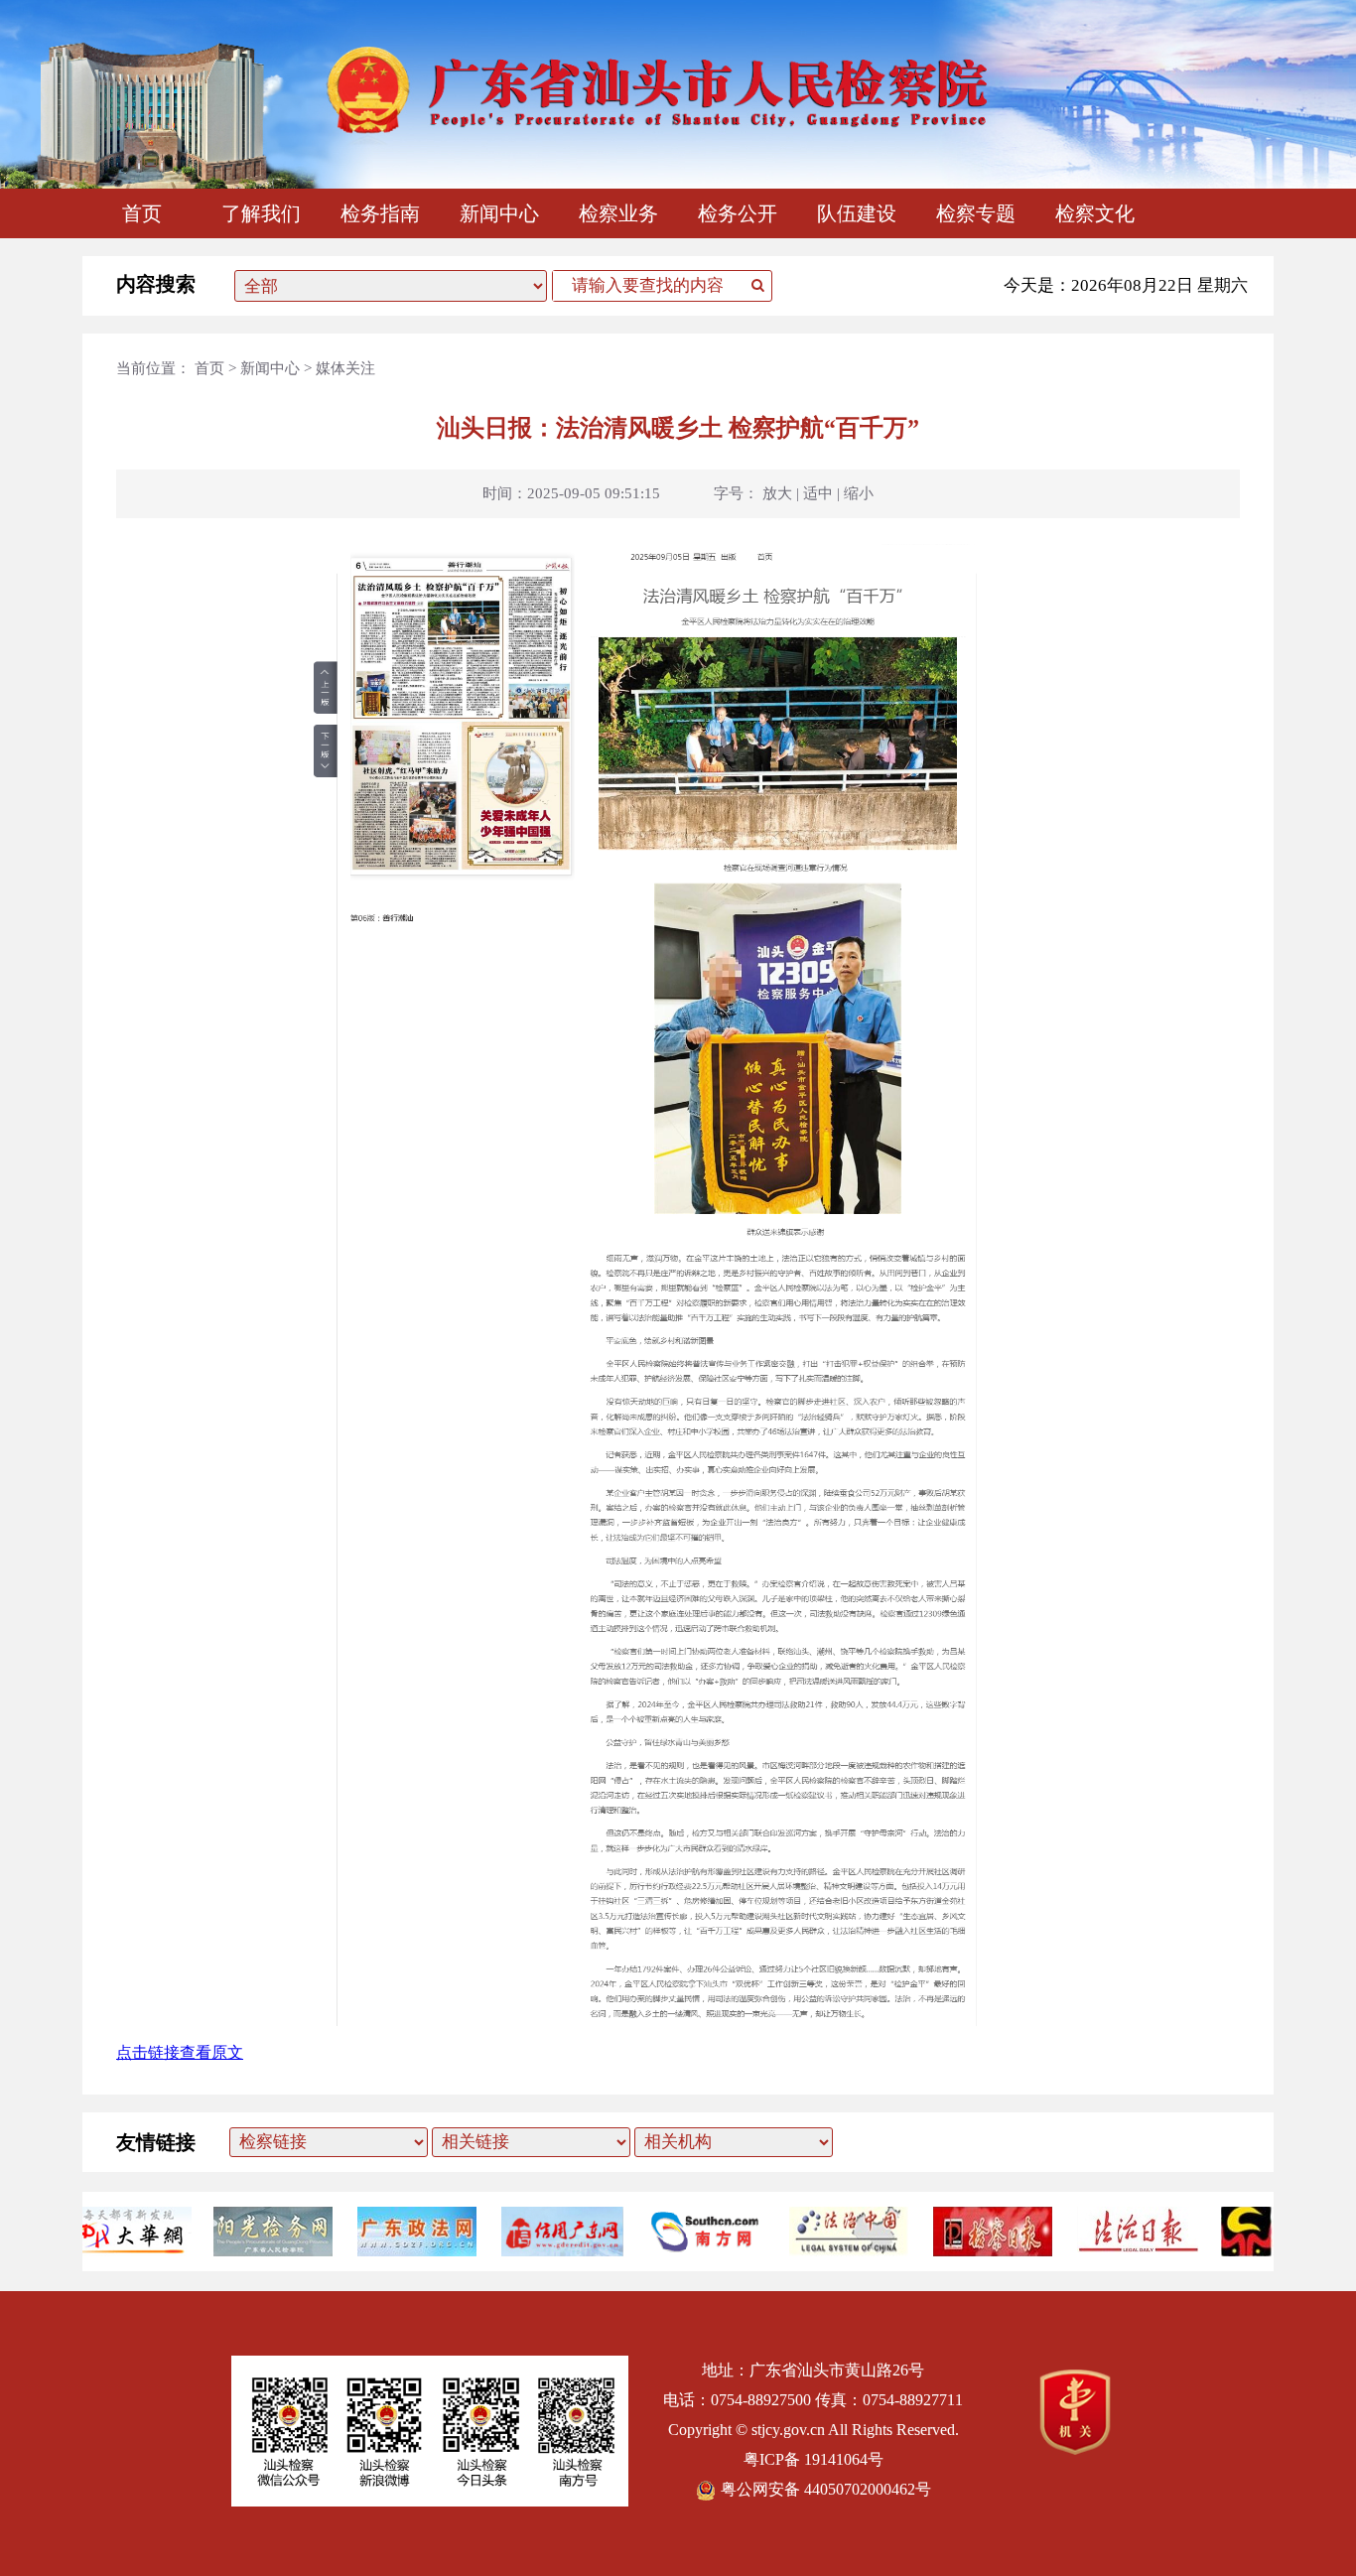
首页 (142, 213)
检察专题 (976, 213)
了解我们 (261, 213)
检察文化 (1095, 213)
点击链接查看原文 (180, 2052)
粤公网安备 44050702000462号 (826, 2489)
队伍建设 (857, 213)
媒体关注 (345, 368)
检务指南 (380, 213)
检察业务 (618, 213)
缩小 (859, 493)
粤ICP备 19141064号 (814, 2459)
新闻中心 (499, 213)
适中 (818, 493)
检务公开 (738, 213)
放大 (777, 493)
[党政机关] (1075, 2449)
